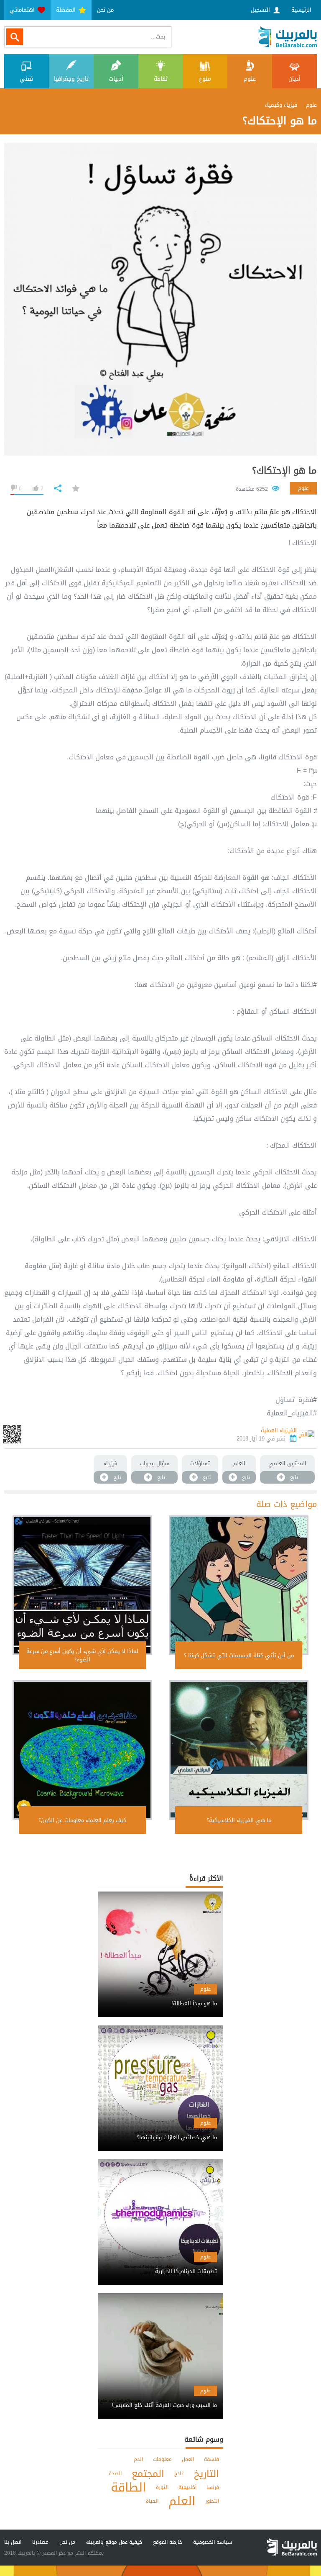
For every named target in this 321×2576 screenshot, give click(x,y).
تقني (26, 79)
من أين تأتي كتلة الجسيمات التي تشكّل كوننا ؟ (239, 1655)
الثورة (162, 2487)
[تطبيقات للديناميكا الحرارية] (160, 2264)
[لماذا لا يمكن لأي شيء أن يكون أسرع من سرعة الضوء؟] (82, 1585)
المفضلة (67, 10)
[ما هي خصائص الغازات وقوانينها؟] (160, 2130)
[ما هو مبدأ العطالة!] (160, 1996)
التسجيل (261, 10)
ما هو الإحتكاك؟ (284, 471)
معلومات (162, 2459)
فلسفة (211, 2459)
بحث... (158, 37)
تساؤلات (200, 1463)
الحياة (152, 2501)
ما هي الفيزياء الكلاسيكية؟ (239, 1820)
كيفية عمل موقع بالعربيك (114, 2542)
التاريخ (206, 2473)
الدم (138, 2459)
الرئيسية (301, 10)
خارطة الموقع (168, 2542)
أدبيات (116, 79)
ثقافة (161, 79)
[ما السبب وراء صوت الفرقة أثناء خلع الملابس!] (160, 2398)
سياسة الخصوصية (213, 2542)
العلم (239, 1463)
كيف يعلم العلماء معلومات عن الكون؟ (82, 1820)
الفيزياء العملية (279, 1430)
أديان (294, 79)
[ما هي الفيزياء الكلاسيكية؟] (239, 1750)
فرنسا (213, 2487)
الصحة (115, 2473)
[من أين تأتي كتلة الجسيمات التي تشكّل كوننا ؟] (239, 1585)
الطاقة (128, 2488)
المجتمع (148, 2473)
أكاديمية (187, 2487)
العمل (188, 2459)
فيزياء (111, 1463)
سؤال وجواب (154, 1463)
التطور (212, 2501)
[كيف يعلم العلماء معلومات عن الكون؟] (82, 1750)
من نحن (105, 10)
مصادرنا (40, 2542)
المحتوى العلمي (287, 1463)
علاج (179, 2473)
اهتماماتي (23, 10)
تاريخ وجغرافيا (71, 79)
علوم (250, 79)
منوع (205, 79)
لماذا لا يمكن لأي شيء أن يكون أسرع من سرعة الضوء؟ (82, 1655)
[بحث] (15, 37)
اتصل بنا (13, 2542)
